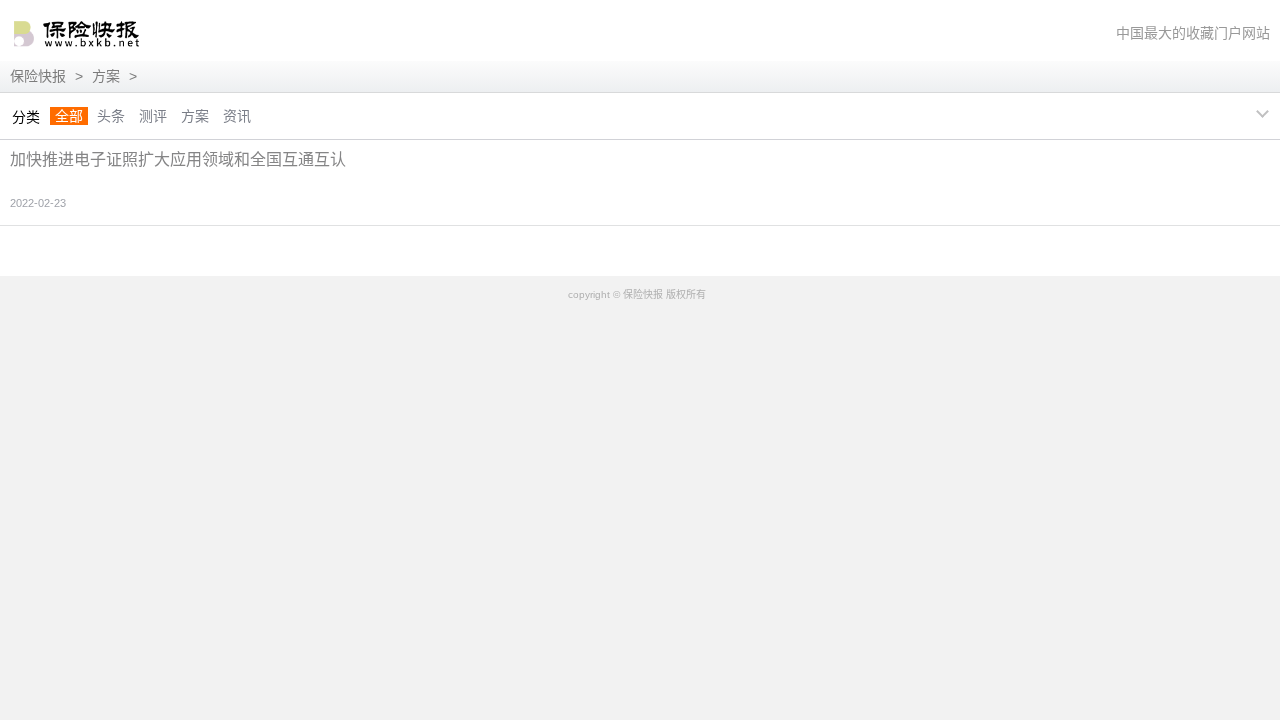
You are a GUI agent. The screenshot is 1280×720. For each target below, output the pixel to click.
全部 (69, 116)
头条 (111, 116)
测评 (153, 116)
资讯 (237, 116)
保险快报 (38, 76)
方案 (106, 76)
